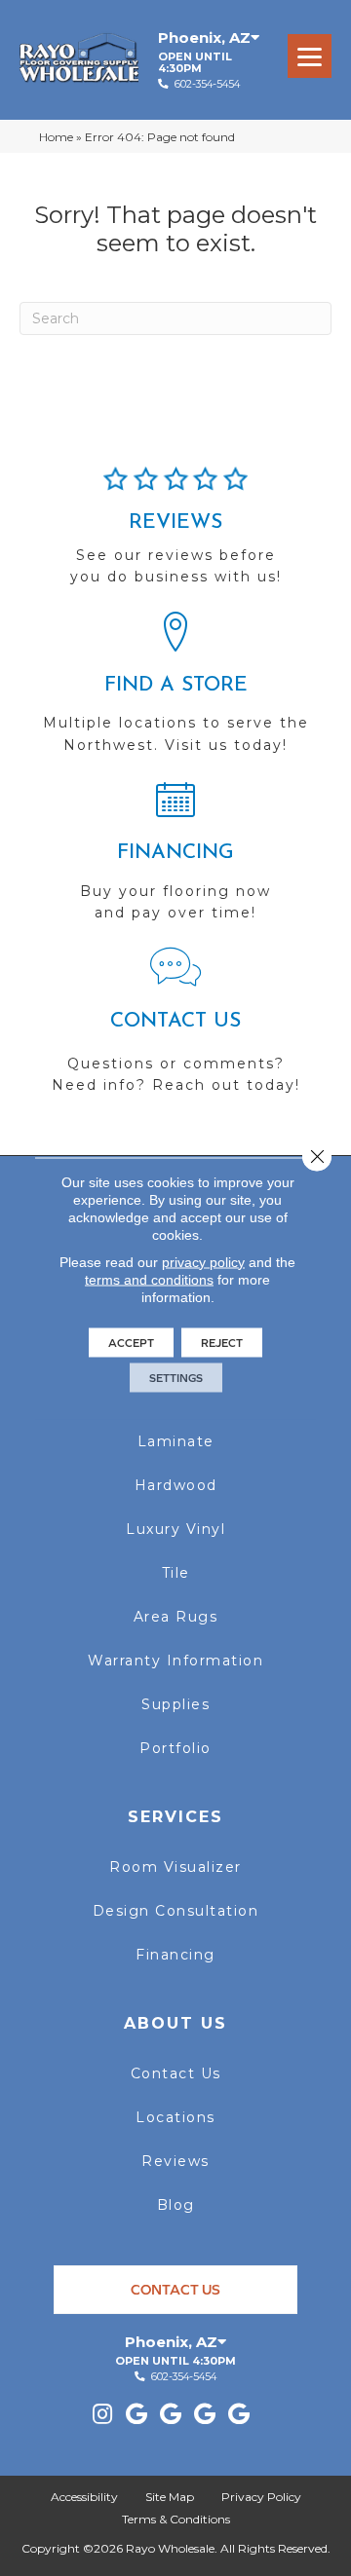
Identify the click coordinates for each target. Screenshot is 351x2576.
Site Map (170, 2497)
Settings (176, 1377)
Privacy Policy (261, 2497)
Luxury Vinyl (175, 1529)
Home (56, 137)
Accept (131, 1342)
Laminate (176, 1441)
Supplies (175, 1704)
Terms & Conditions (176, 2519)
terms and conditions (149, 1279)
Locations (175, 2117)
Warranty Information (175, 1661)
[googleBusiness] (136, 2415)
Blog (176, 2205)
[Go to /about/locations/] (175, 691)
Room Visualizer (175, 1867)
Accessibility (84, 2497)
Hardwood (176, 1485)
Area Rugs (176, 1617)
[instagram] (102, 2415)
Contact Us (176, 2073)
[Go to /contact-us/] (175, 1029)
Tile (176, 1573)
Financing (175, 1955)
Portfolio (175, 1748)
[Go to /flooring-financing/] (175, 859)
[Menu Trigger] (310, 56)
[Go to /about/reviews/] (175, 535)
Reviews (175, 2161)
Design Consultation (176, 1911)
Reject (222, 1342)
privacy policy (203, 1261)
